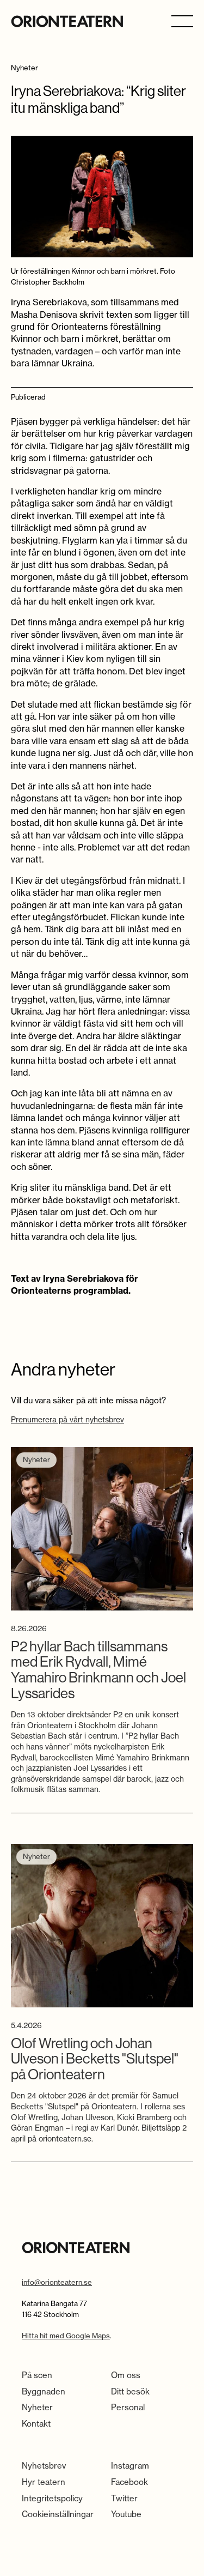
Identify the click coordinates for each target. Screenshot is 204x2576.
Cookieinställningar (58, 2514)
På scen (37, 2375)
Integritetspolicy (52, 2498)
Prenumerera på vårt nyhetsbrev (67, 1420)
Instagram (130, 2466)
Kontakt (36, 2424)
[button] (182, 20)
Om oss (126, 2375)
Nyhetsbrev (44, 2466)
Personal (128, 2407)
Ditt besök (130, 2391)
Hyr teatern (44, 2482)
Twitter (124, 2498)
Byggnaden (44, 2391)
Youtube (126, 2514)
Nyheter (37, 2407)
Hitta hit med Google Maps (66, 2336)
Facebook (129, 2482)
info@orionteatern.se (57, 2282)
